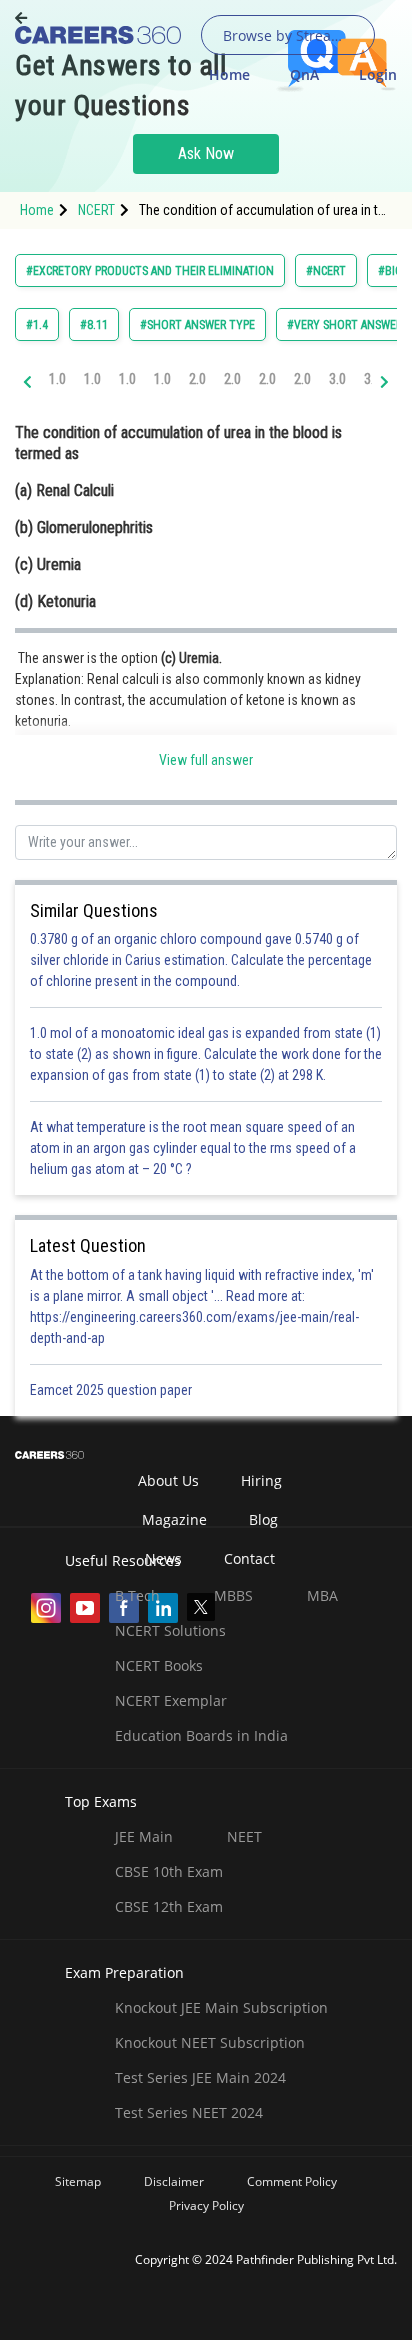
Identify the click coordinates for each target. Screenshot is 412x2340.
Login (378, 74)
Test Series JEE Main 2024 (200, 2077)
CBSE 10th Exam (169, 1871)
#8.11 (94, 325)
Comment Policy (292, 2181)
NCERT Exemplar (171, 1700)
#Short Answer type (197, 325)
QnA (304, 74)
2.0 (197, 379)
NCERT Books (159, 1665)
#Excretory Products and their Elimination (150, 271)
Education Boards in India (201, 1735)
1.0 (57, 379)
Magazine (174, 1519)
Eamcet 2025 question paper (112, 1390)
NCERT (96, 210)
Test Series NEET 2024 (189, 2112)
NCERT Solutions (170, 1630)
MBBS (233, 1595)
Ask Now (206, 153)
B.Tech (137, 1595)
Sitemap (78, 2181)
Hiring (261, 1480)
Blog (263, 1519)
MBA (322, 1595)
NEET (244, 1836)
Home (229, 74)
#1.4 (37, 325)
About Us (168, 1480)
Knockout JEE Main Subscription (221, 2007)
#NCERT (326, 271)
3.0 (337, 379)
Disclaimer (174, 2181)
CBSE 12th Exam (169, 1906)
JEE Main (144, 1836)
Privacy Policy (206, 2205)
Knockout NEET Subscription (210, 2042)
